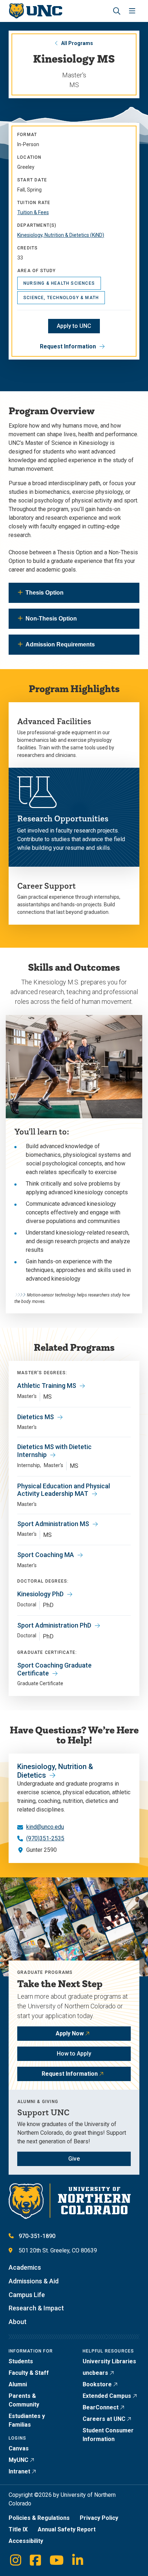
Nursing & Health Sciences (59, 283)
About (18, 2322)
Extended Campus (107, 2396)
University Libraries (109, 2361)
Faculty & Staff (29, 2373)
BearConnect (101, 2407)
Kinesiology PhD (40, 1594)
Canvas (19, 2448)
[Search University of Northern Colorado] (117, 11)
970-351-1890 (37, 2236)
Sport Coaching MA (46, 1555)
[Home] (35, 11)
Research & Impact (36, 2308)
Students (21, 2361)
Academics (25, 2267)
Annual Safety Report (67, 2529)
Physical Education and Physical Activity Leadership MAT (64, 1490)
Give (74, 2159)
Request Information (68, 346)
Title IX (18, 2529)
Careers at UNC (104, 2419)
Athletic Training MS (47, 1386)
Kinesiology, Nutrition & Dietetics (55, 1771)
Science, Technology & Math (61, 298)
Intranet (19, 2471)
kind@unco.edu (45, 1827)
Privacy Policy (99, 2518)
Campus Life (27, 2295)
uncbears (95, 2373)
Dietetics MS (36, 1417)
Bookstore (97, 2384)
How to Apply (74, 2054)
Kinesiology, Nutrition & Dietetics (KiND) (61, 235)
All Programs (77, 43)
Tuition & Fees (33, 212)
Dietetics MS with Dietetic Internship (54, 1451)
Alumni (18, 2384)
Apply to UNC (74, 326)
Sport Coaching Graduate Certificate (54, 1669)
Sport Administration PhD (54, 1625)
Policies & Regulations (39, 2518)
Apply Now (70, 2033)
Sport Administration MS (53, 1524)
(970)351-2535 (45, 1838)
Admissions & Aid (34, 2281)
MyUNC (18, 2460)
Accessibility (26, 2541)
